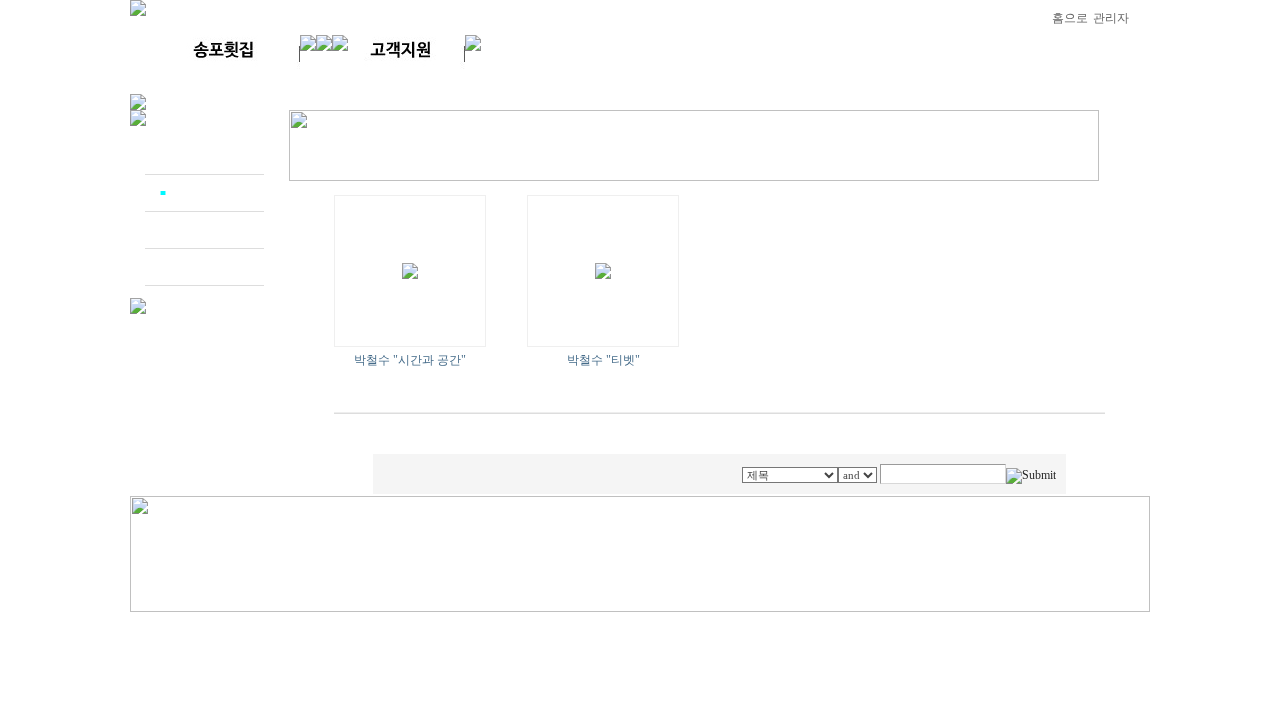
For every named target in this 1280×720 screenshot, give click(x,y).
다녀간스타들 (209, 156)
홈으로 (1070, 18)
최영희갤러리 (209, 230)
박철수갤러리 (209, 193)
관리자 (1111, 18)
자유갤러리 (203, 267)
